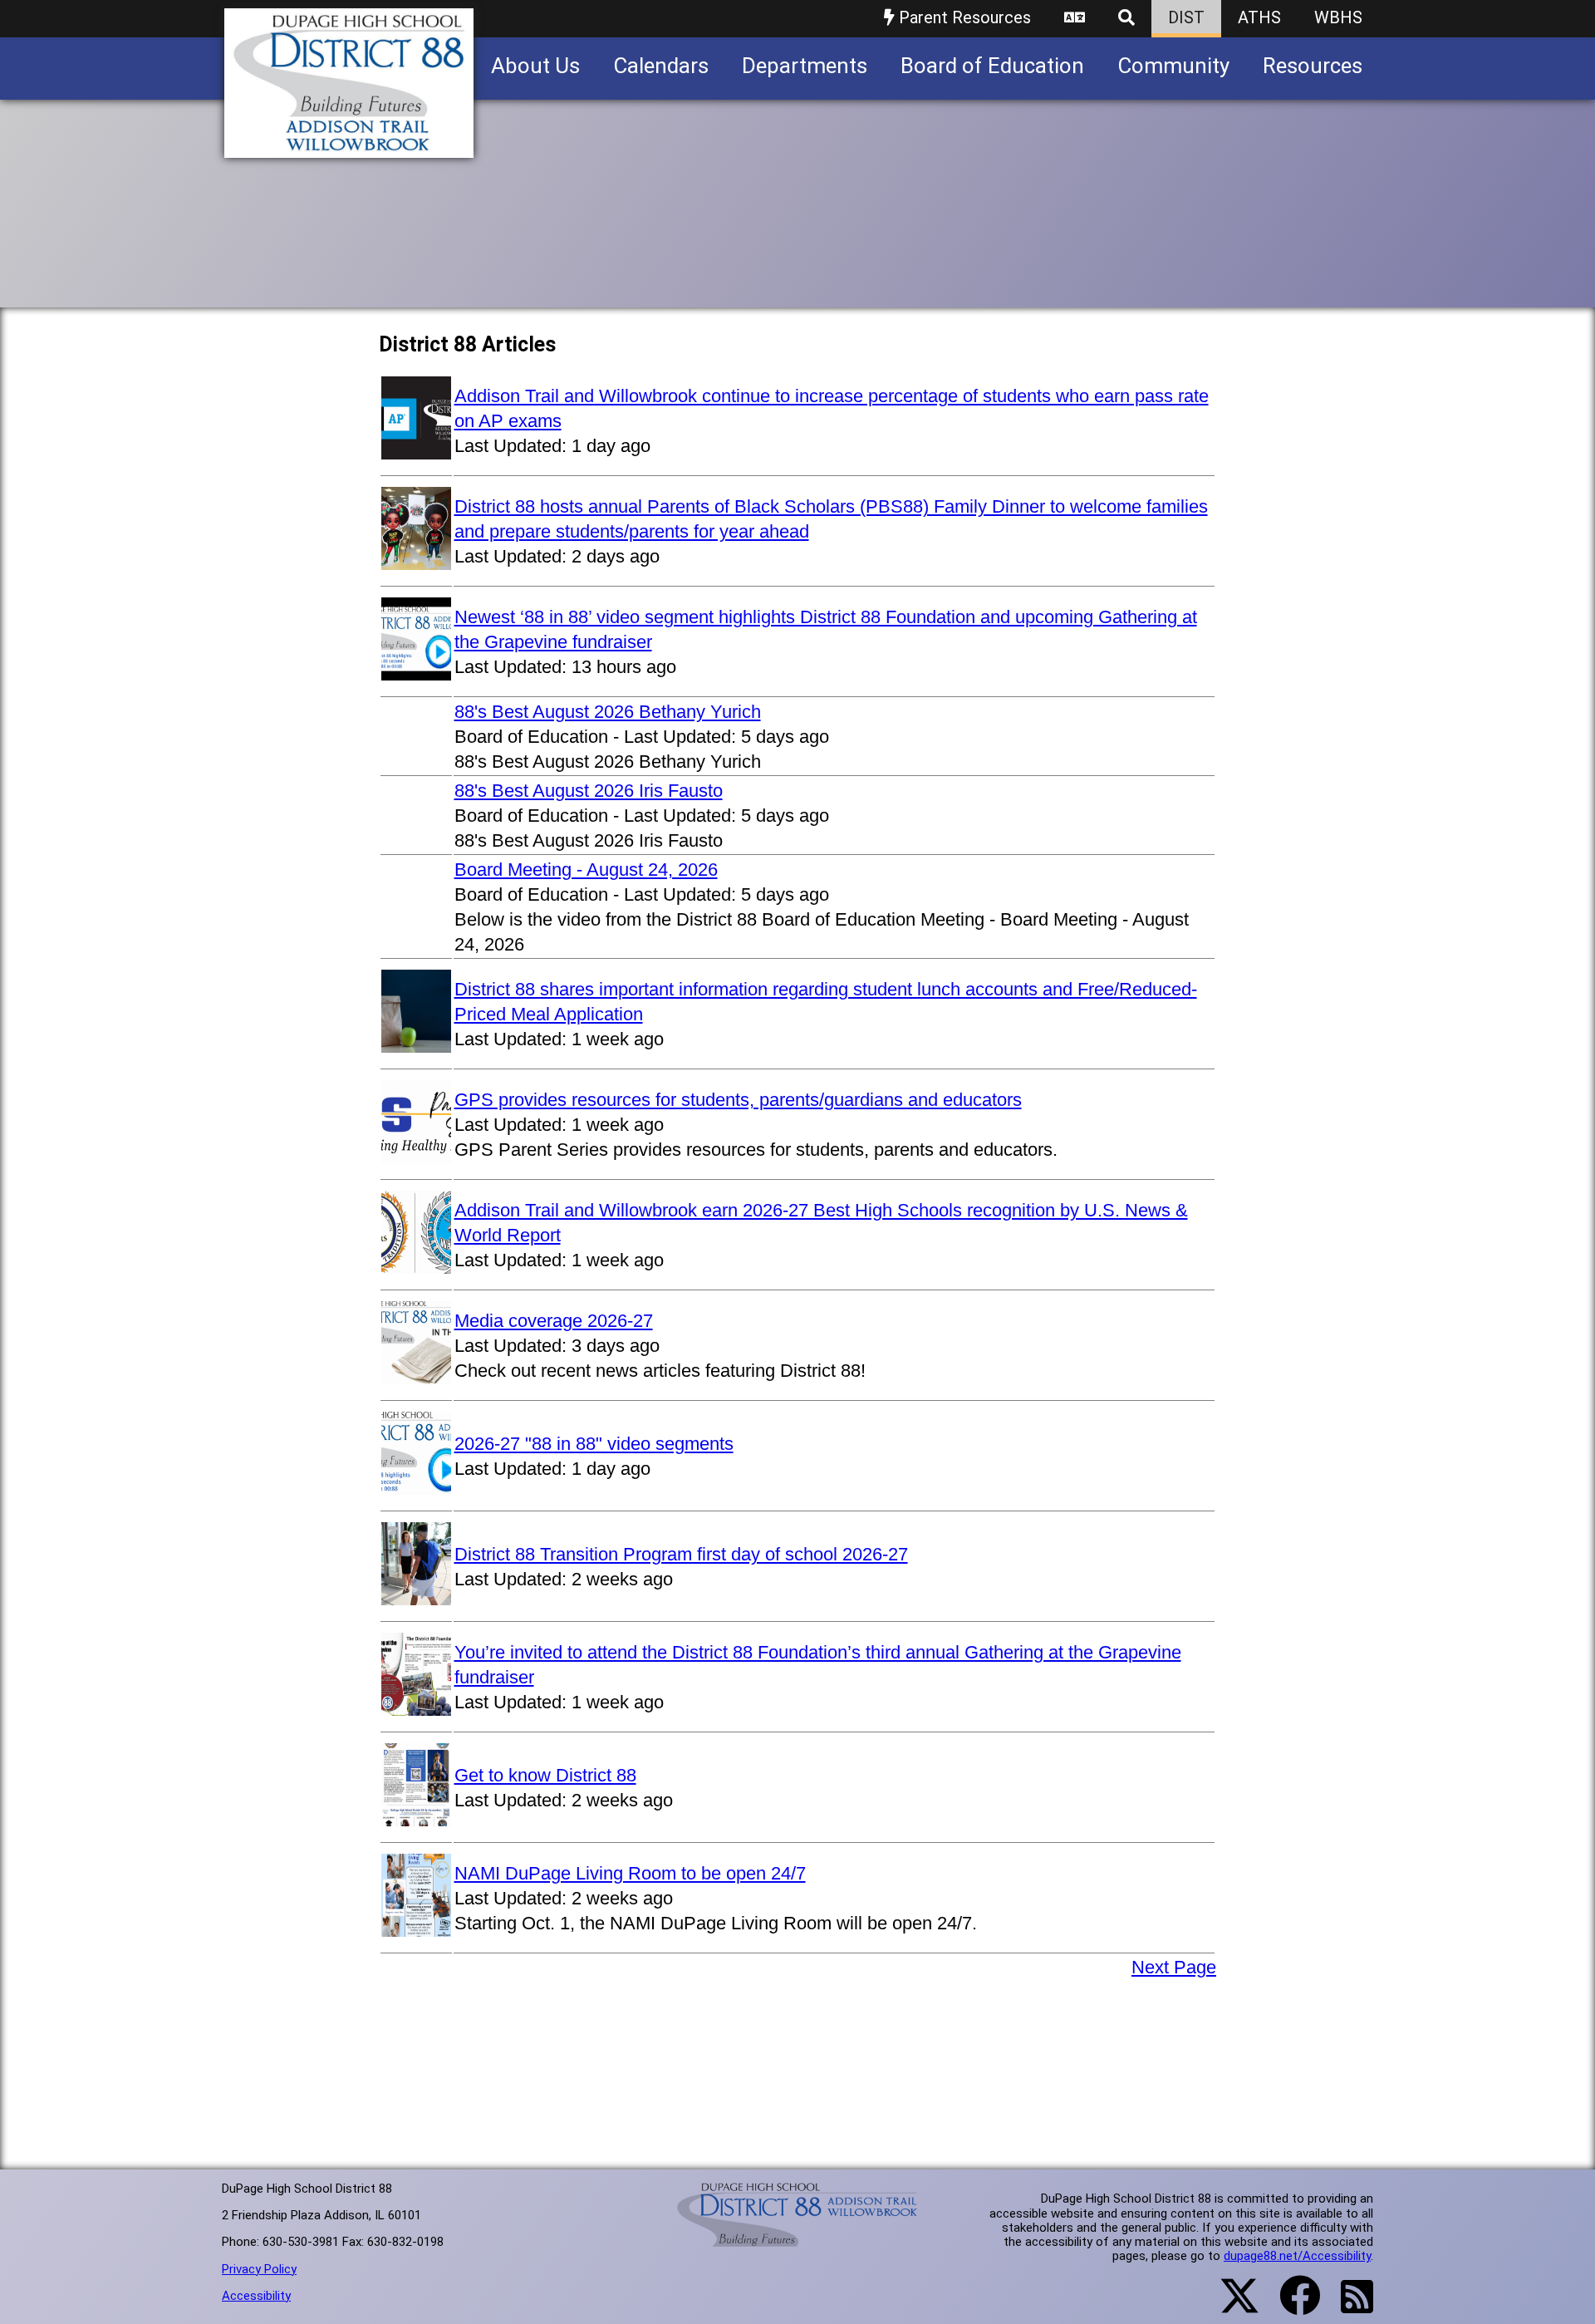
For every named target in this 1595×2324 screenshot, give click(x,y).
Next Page (1174, 1967)
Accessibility (256, 2296)
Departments (805, 66)
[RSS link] (1349, 2307)
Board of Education (992, 66)
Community (1173, 66)
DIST (1186, 17)
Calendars (661, 66)
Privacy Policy (259, 2269)
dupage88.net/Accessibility (1297, 2256)
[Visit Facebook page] (1290, 2306)
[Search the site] (1126, 19)
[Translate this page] (1075, 19)
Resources (1313, 66)
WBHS (1338, 17)
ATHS (1259, 17)
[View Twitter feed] (1230, 2306)
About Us (535, 66)
